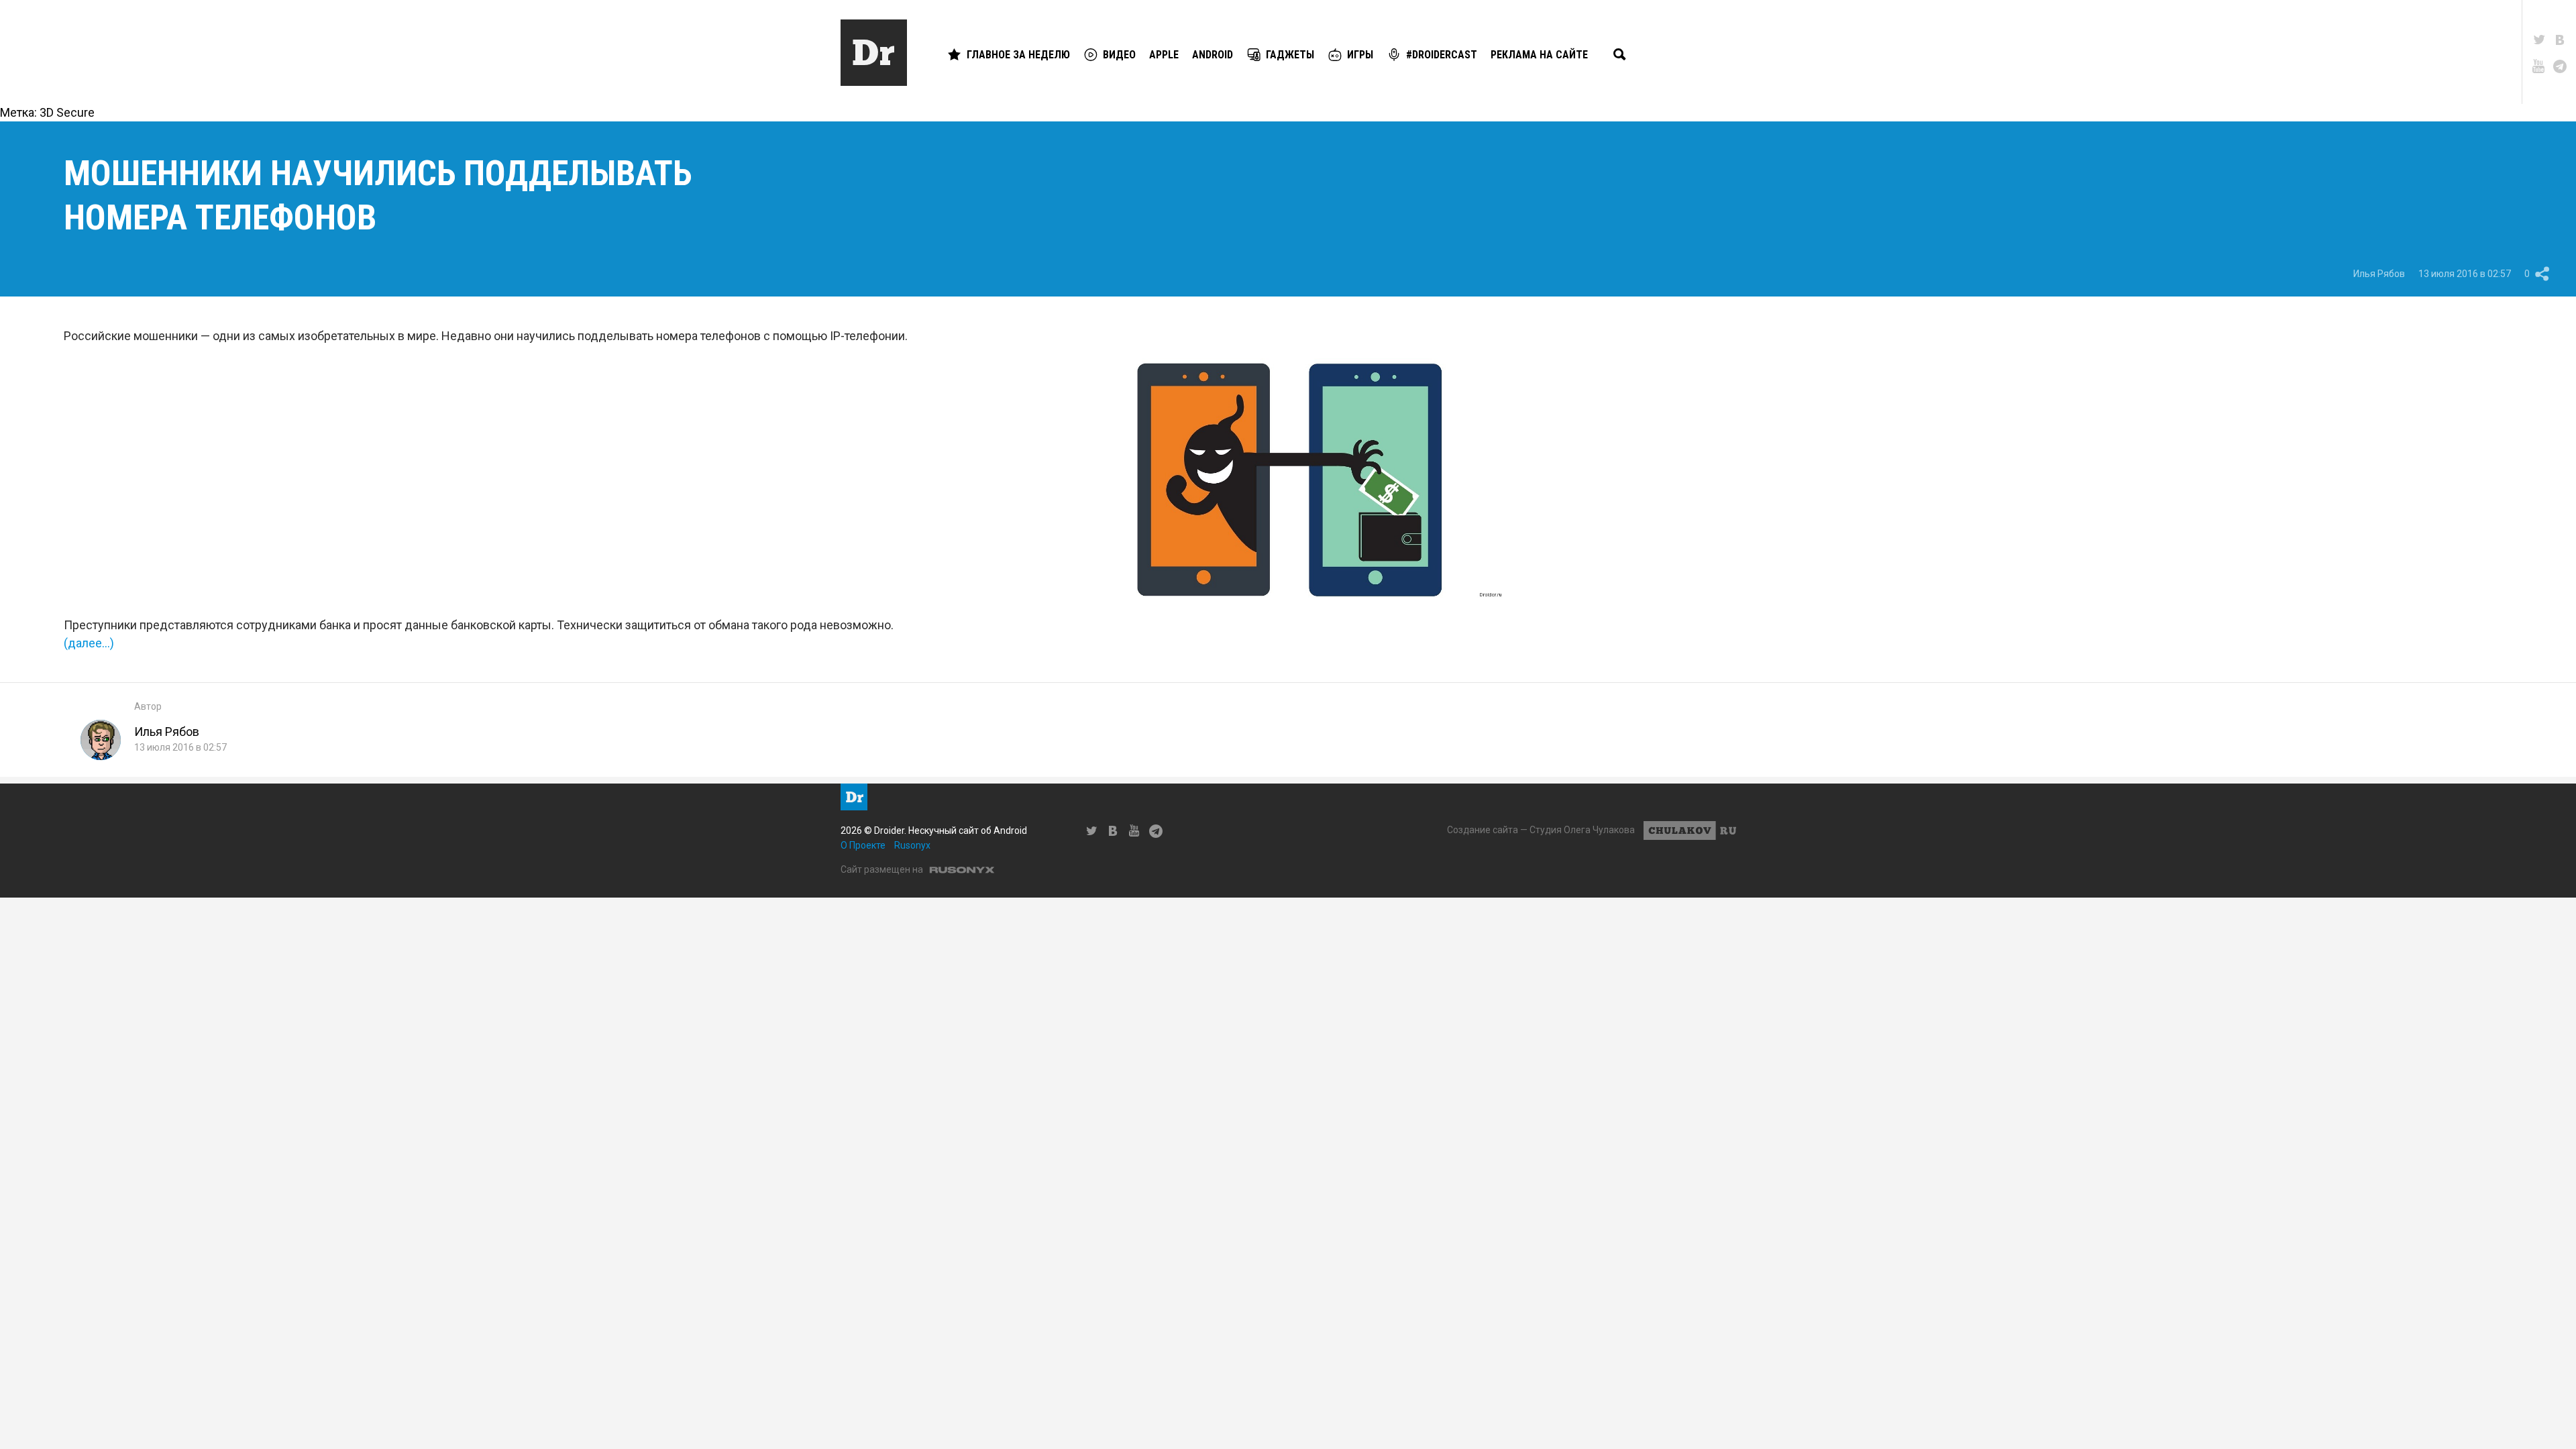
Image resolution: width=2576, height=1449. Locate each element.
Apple (1164, 55)
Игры (1360, 55)
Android (1213, 55)
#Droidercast (1442, 55)
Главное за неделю (1018, 55)
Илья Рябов (2379, 274)
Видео (1119, 55)
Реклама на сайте (1539, 55)
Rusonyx (912, 845)
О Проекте (863, 845)
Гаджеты (1290, 55)
